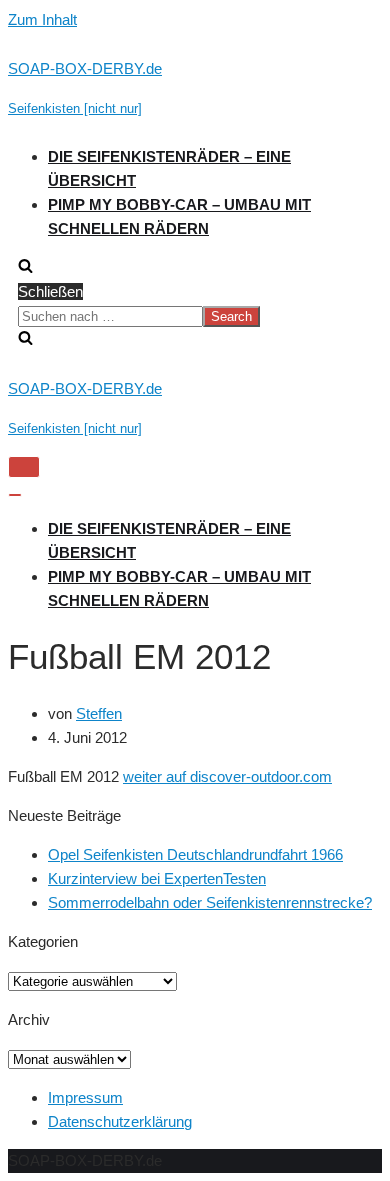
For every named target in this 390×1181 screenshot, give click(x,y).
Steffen (99, 713)
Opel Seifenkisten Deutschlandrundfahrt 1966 (195, 854)
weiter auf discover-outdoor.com (227, 776)
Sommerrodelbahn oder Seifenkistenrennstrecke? (210, 902)
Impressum (85, 1097)
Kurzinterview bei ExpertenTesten (157, 878)
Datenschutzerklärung (120, 1121)
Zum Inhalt (42, 19)
